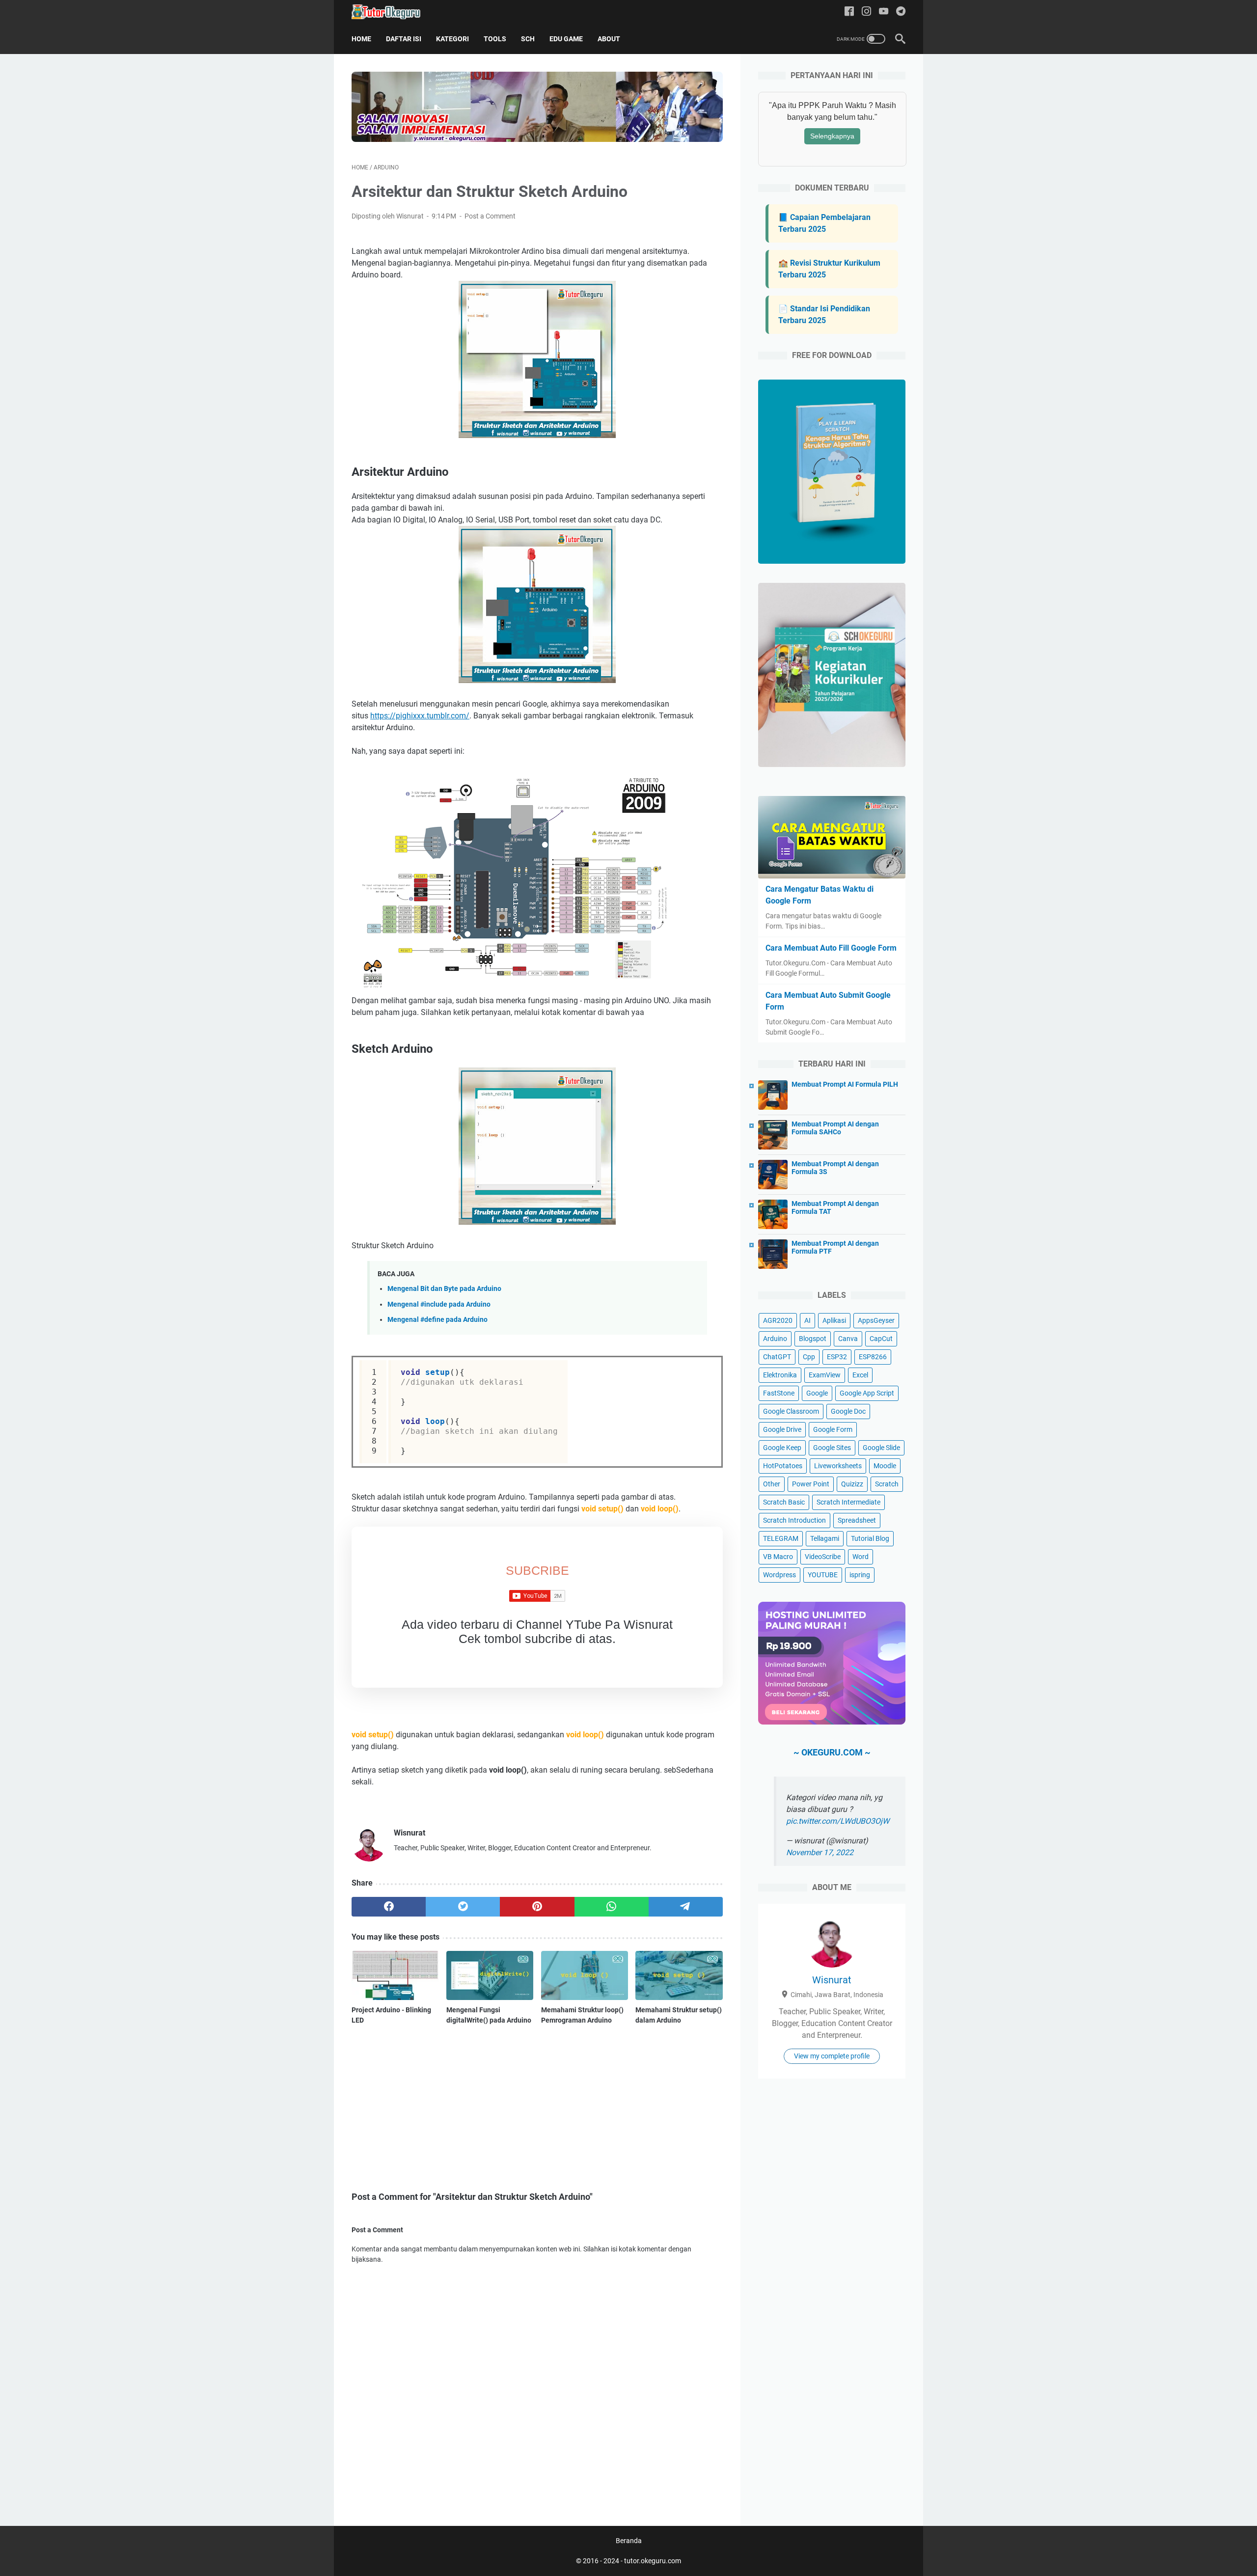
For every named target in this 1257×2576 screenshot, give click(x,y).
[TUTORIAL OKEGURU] (392, 12)
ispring (860, 1575)
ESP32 (837, 1357)
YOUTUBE (823, 1575)
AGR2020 (778, 1320)
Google (817, 1393)
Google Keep (782, 1448)
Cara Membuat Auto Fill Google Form (831, 948)
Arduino (775, 1339)
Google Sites (832, 1448)
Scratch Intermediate (848, 1502)
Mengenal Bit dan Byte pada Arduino (444, 1289)
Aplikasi (834, 1320)
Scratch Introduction (794, 1520)
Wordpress (779, 1575)
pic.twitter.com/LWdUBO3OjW (838, 1821)
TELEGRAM (781, 1538)
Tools (495, 39)
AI (807, 1320)
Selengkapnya (832, 136)
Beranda (629, 2541)
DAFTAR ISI (404, 39)
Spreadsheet (857, 1520)
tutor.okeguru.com (653, 2561)
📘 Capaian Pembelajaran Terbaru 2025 (824, 223)
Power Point (811, 1484)
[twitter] (463, 1907)
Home (361, 39)
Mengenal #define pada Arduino (437, 1320)
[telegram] (901, 12)
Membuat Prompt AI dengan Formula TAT (835, 1207)
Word (861, 1557)
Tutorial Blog (870, 1538)
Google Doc (848, 1411)
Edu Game (566, 39)
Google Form (833, 1429)
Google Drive (782, 1429)
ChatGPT (777, 1357)
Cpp (809, 1357)
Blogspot (813, 1339)
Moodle (885, 1466)
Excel (860, 1375)
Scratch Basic (784, 1502)
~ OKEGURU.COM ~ (832, 1752)
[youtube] (884, 12)
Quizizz (852, 1484)
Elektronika (780, 1375)
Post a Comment (490, 216)
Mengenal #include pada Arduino (439, 1304)
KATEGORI (452, 39)
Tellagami (825, 1538)
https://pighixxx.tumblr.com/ (420, 716)
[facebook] (849, 12)
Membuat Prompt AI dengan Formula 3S (835, 1168)
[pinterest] (537, 1907)
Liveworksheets (838, 1466)
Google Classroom (791, 1411)
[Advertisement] (537, 2107)
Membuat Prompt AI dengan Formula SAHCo (835, 1128)
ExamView (825, 1375)
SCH (528, 39)
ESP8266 (873, 1357)
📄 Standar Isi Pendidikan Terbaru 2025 (824, 315)
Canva (848, 1339)
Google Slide (881, 1448)
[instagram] (866, 12)
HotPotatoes (783, 1466)
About (609, 39)
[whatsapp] (612, 1907)
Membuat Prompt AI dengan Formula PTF (835, 1247)
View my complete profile (832, 2056)
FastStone (779, 1393)
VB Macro (778, 1557)
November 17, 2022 (820, 1852)
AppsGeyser (876, 1320)
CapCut (881, 1339)
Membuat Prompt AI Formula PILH (845, 1084)
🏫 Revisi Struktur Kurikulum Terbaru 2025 (829, 269)
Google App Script (867, 1393)
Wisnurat (832, 1980)
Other (772, 1484)
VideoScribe (823, 1557)
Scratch (887, 1484)
